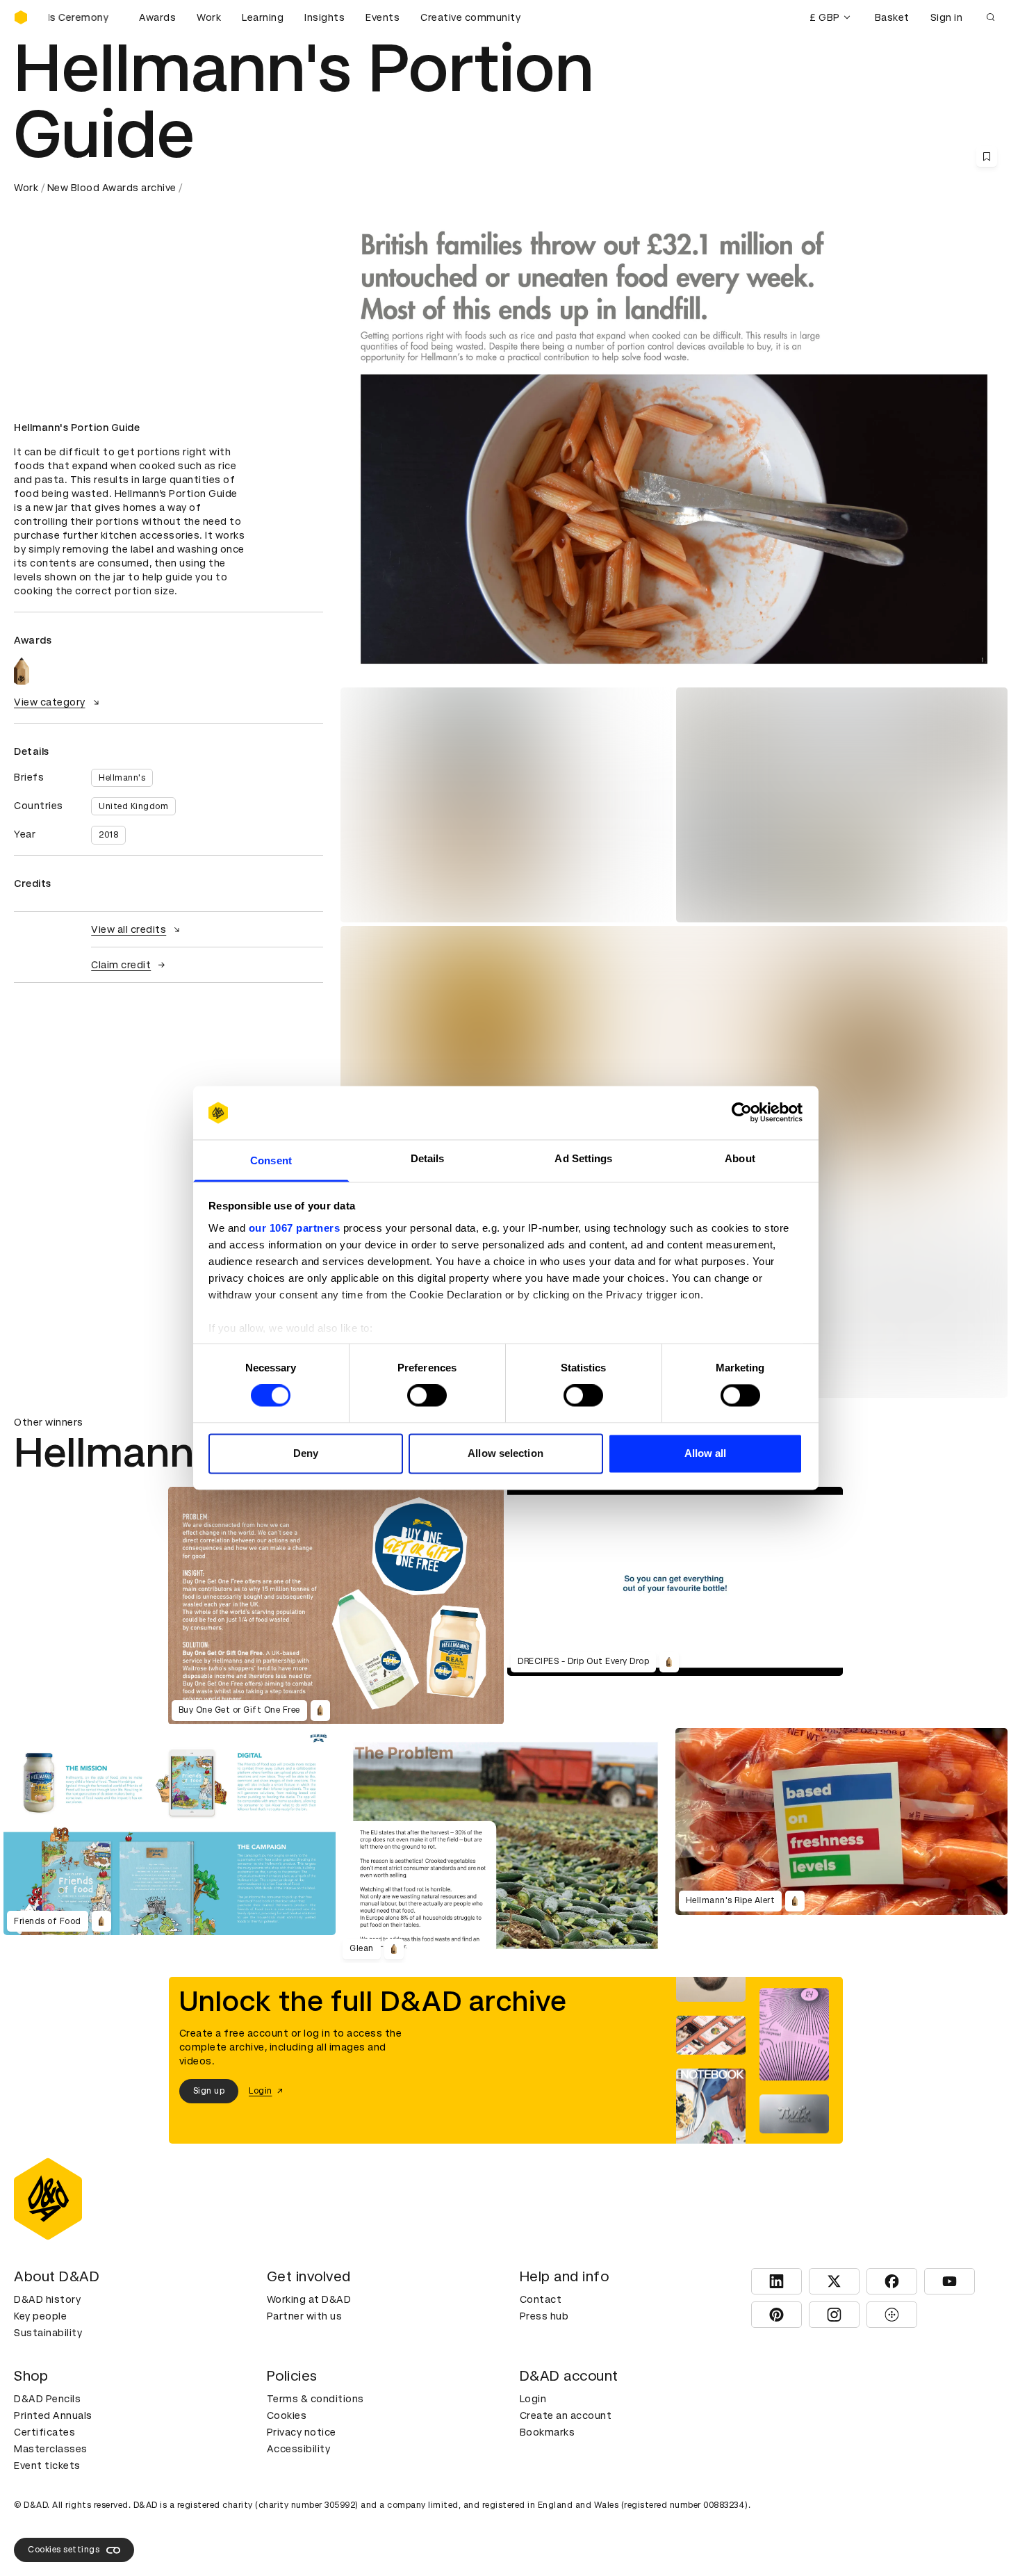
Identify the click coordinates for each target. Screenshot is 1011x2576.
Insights (324, 17)
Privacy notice (302, 2432)
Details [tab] (428, 1158)
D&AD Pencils (47, 2399)
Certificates (44, 2432)
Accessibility (299, 2449)
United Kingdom (133, 806)
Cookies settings (64, 2550)
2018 (108, 835)
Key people (40, 2316)
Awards (157, 17)
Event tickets (47, 2465)
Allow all (706, 1453)
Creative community (470, 17)
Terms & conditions (315, 2399)
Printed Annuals (53, 2415)
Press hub (544, 2316)
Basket (892, 17)
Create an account (566, 2415)
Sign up (209, 2091)
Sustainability (48, 2333)
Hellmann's (122, 778)
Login (533, 2399)
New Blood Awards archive (112, 188)
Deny (306, 1453)
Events (383, 17)
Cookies (287, 2415)
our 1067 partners (295, 1228)
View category (50, 702)
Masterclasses (51, 2449)
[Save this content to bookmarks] (987, 156)
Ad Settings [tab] (583, 1158)
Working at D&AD (309, 2299)
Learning (263, 17)
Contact (541, 2299)
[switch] (427, 1396)
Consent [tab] (271, 1160)
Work (209, 17)
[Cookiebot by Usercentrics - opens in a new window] (742, 1113)
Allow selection (505, 1453)
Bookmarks (548, 2432)
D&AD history (47, 2299)
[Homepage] (21, 17)
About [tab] (740, 1158)
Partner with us (305, 2316)
